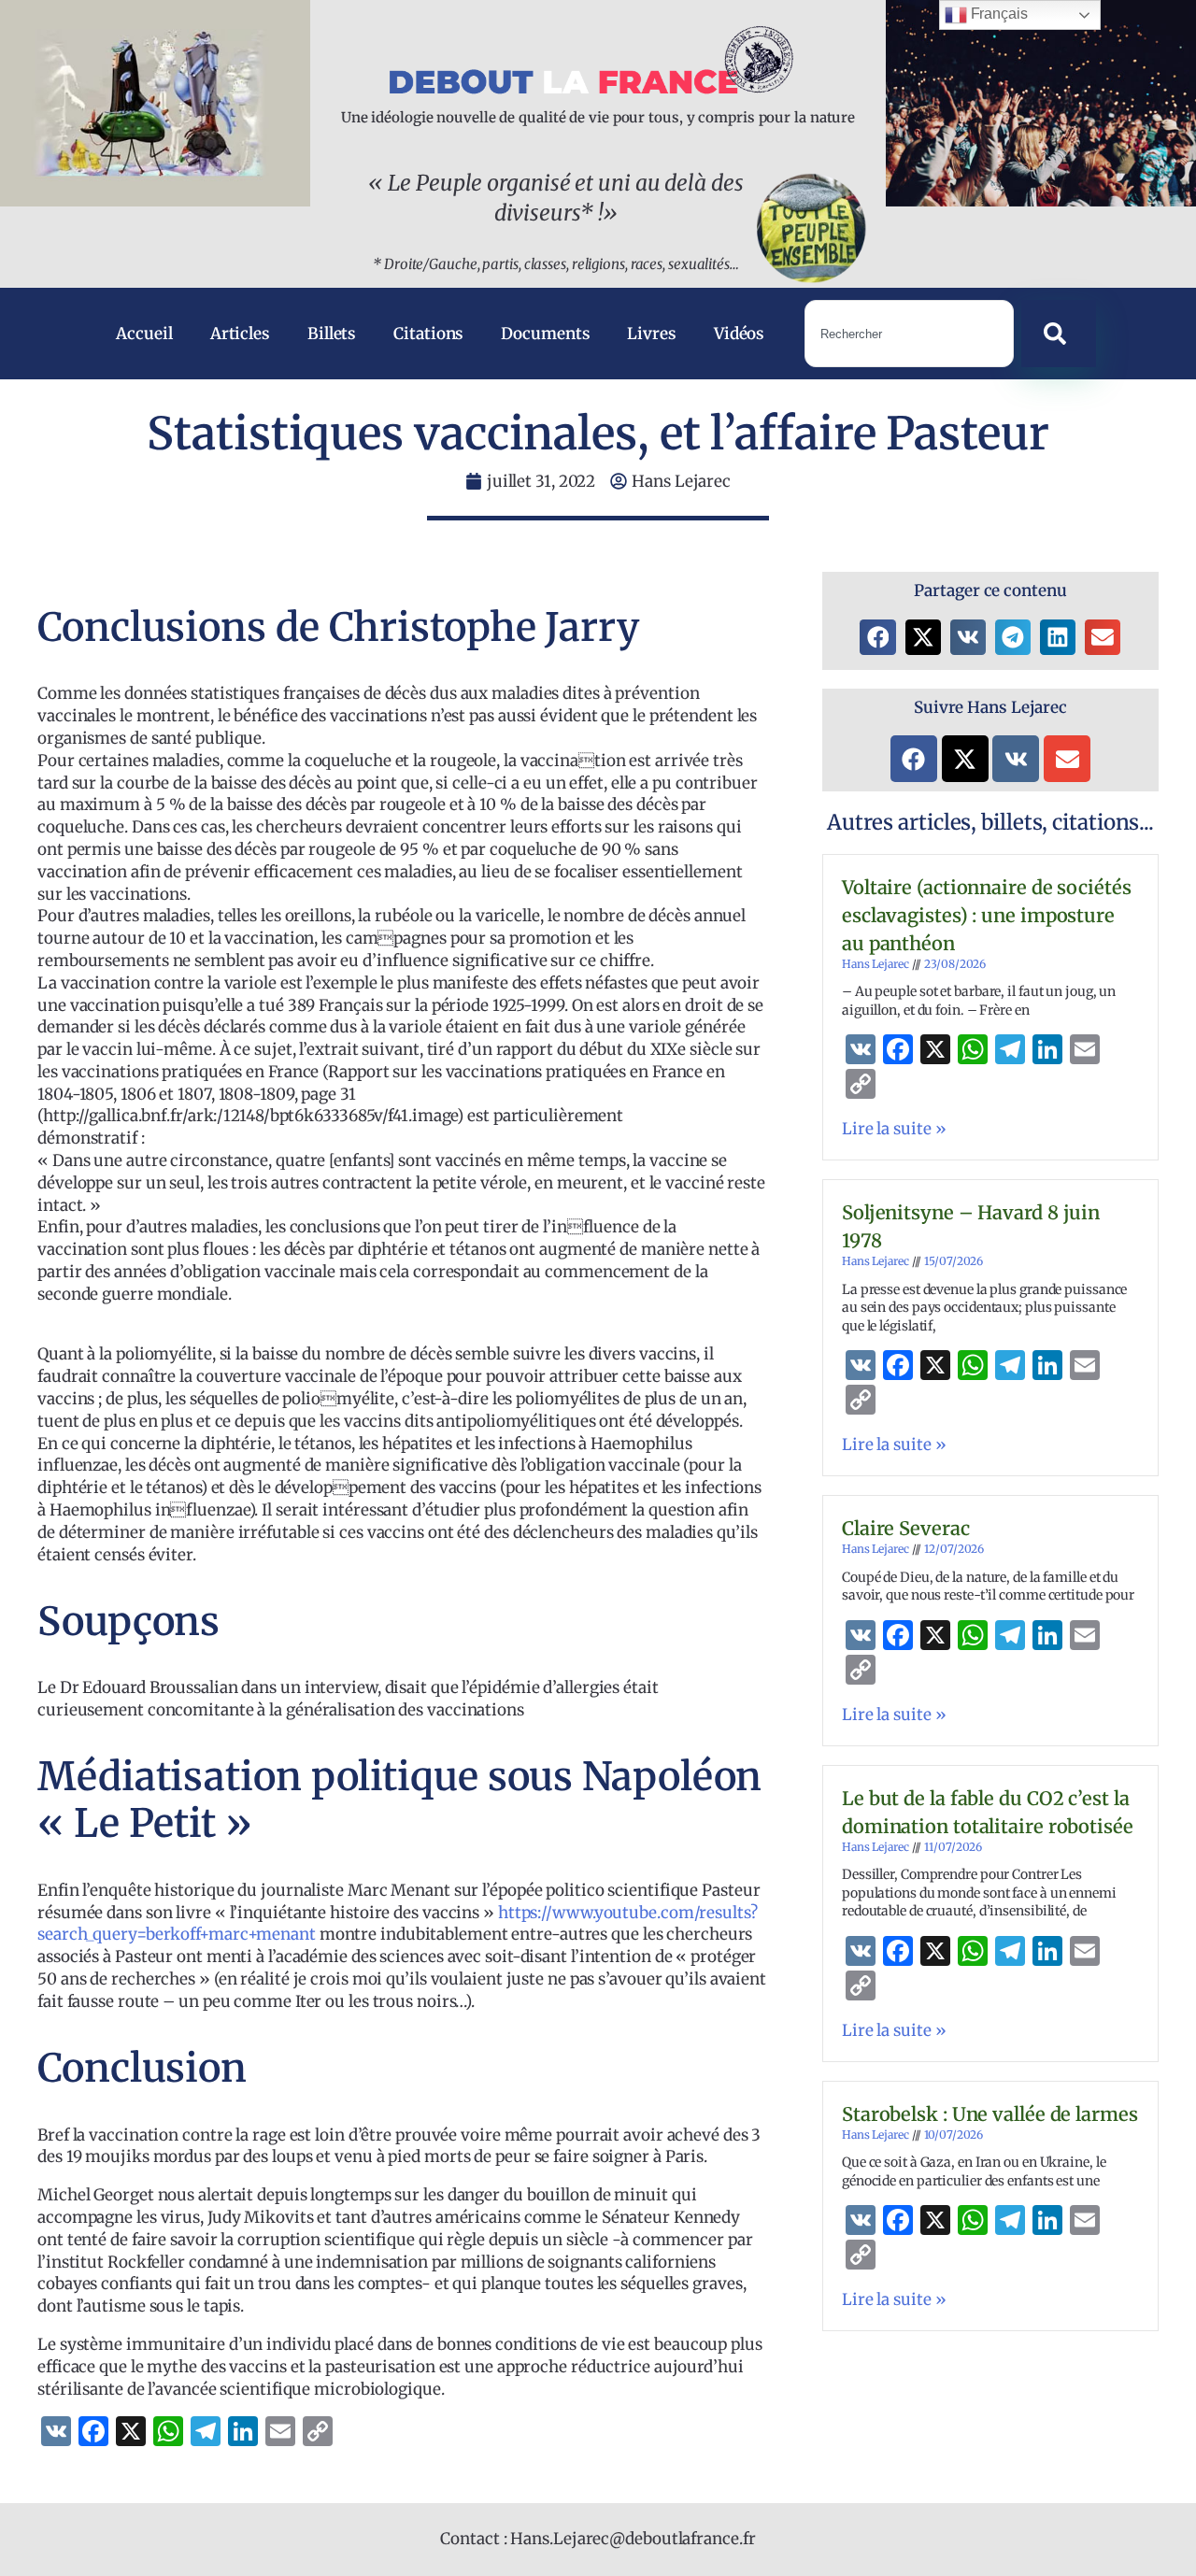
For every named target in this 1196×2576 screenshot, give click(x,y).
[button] (877, 637)
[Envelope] (1067, 759)
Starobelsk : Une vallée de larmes (990, 2114)
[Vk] (1016, 759)
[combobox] (909, 334)
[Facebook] (914, 759)
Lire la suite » (894, 1129)
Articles (240, 334)
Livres (651, 334)
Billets (332, 334)
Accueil (144, 334)
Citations (428, 334)
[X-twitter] (965, 759)
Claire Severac (906, 1528)
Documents (545, 334)
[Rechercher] (1059, 334)
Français (997, 14)
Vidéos (739, 334)
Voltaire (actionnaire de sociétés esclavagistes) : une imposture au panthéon (987, 915)
